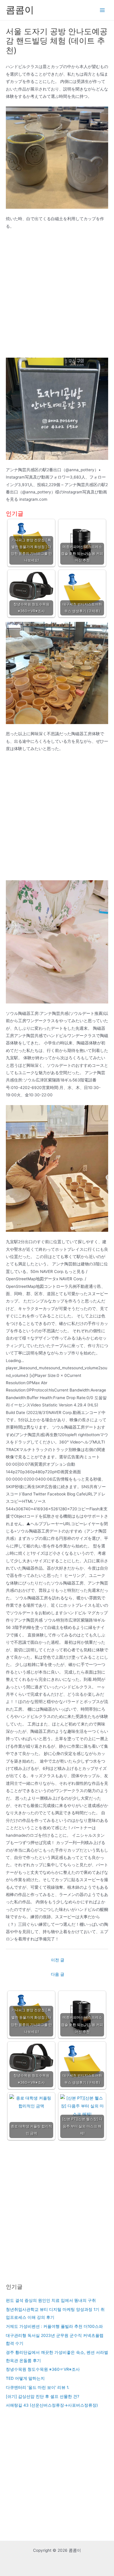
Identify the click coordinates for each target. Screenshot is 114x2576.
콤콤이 (20, 10)
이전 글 (58, 1960)
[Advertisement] (57, 296)
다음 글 (58, 1974)
